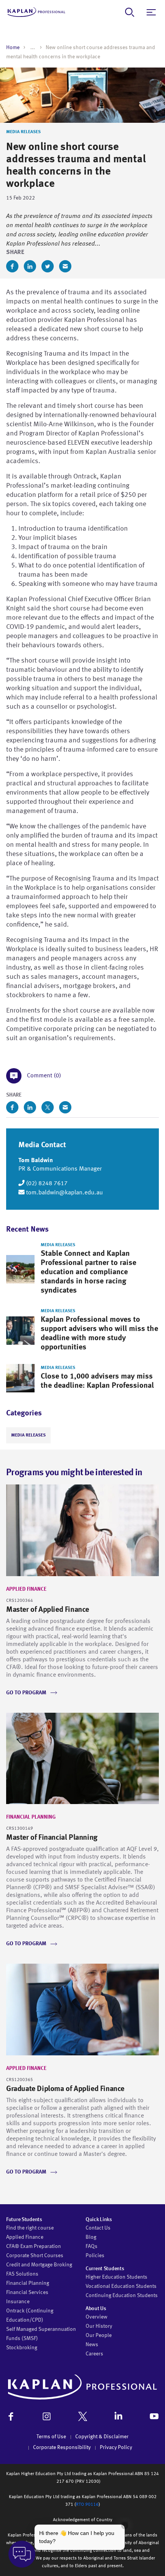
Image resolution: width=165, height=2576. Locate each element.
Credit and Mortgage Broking (39, 2265)
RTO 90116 (87, 2505)
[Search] (130, 12)
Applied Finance (26, 1589)
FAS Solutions (22, 2274)
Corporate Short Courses (35, 2256)
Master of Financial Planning (52, 1838)
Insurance (18, 2302)
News (92, 2345)
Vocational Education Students (121, 2286)
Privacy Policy (116, 2447)
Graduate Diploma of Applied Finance (65, 2089)
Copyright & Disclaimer (102, 2437)
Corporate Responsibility (62, 2447)
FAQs (92, 2246)
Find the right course (30, 2228)
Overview (97, 2317)
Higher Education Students (116, 2277)
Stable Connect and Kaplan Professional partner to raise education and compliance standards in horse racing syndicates (88, 1272)
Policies (95, 2256)
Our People (99, 2335)
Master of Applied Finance (48, 1610)
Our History (99, 2326)
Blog (91, 2237)
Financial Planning (31, 1817)
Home (13, 48)
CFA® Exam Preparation (34, 2246)
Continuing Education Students (122, 2296)
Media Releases (23, 132)
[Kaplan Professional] (36, 12)
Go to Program (26, 1693)
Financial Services (27, 2292)
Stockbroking (22, 2348)
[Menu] (151, 12)
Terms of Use (51, 2437)
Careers (94, 2354)
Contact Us (98, 2228)
